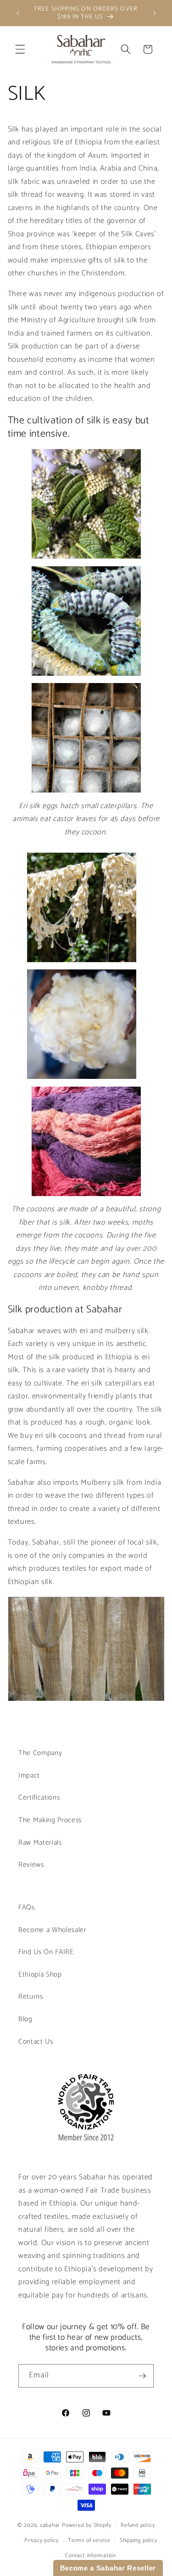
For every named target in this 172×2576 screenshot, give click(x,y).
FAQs (27, 1907)
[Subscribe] (142, 2376)
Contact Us (36, 2042)
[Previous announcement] (18, 13)
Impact (29, 1775)
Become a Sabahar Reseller (108, 2568)
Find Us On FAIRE (46, 1952)
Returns (31, 1997)
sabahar (50, 2526)
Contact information (91, 2556)
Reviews (31, 1865)
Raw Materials (40, 1843)
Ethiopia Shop (40, 1975)
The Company (40, 1753)
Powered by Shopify (87, 2526)
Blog (25, 2019)
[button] (20, 49)
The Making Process (50, 1820)
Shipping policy (139, 2541)
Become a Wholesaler (53, 1930)
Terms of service (89, 2541)
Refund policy (138, 2525)
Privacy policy (42, 2541)
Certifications (39, 1798)
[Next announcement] (155, 13)
